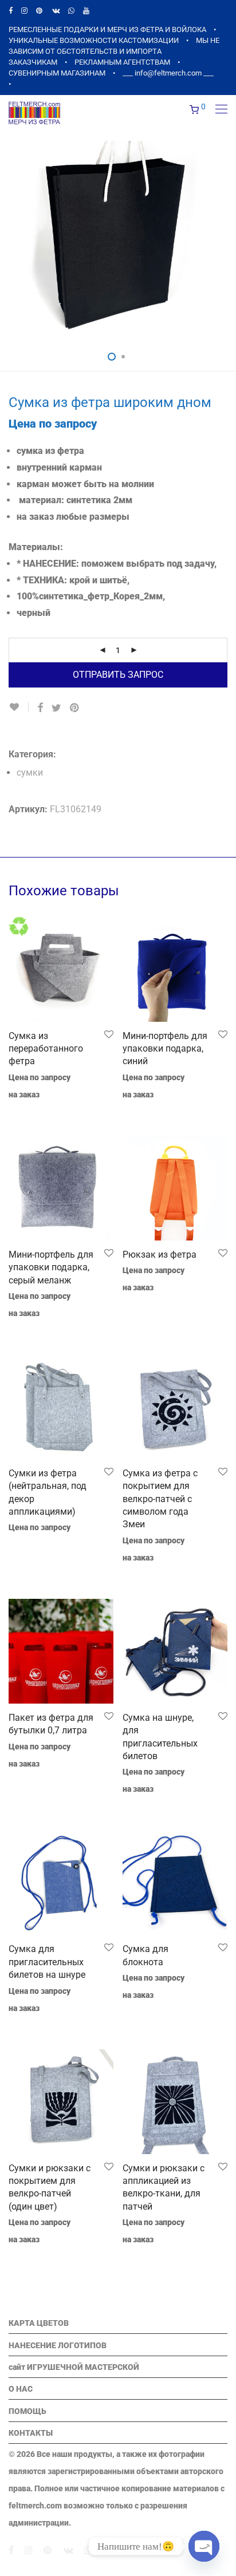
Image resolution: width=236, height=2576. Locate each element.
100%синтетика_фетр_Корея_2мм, (91, 596)
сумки (30, 773)
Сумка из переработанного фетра (46, 1049)
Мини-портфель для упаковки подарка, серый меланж (51, 1267)
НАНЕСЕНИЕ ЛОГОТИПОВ (58, 2345)
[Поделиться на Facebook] (40, 708)
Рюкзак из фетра (160, 1255)
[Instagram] (24, 11)
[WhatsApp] (71, 11)
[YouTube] (87, 11)
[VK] (56, 11)
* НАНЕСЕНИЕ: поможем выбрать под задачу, (117, 564)
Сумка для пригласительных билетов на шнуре (47, 1962)
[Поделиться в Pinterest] (75, 708)
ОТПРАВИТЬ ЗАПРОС (118, 675)
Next (225, 241)
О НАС (21, 2389)
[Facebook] (11, 11)
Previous (11, 241)
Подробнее (138, 1303)
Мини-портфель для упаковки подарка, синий (165, 1049)
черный (34, 613)
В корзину (22, 1110)
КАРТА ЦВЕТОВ (39, 2323)
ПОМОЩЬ (27, 2411)
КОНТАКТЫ (31, 2433)
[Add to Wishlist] (19, 707)
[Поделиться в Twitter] (56, 708)
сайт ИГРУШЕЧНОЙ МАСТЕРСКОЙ (74, 2367)
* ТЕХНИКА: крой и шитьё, (73, 580)
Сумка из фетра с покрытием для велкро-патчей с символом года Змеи (160, 1499)
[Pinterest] (40, 11)
